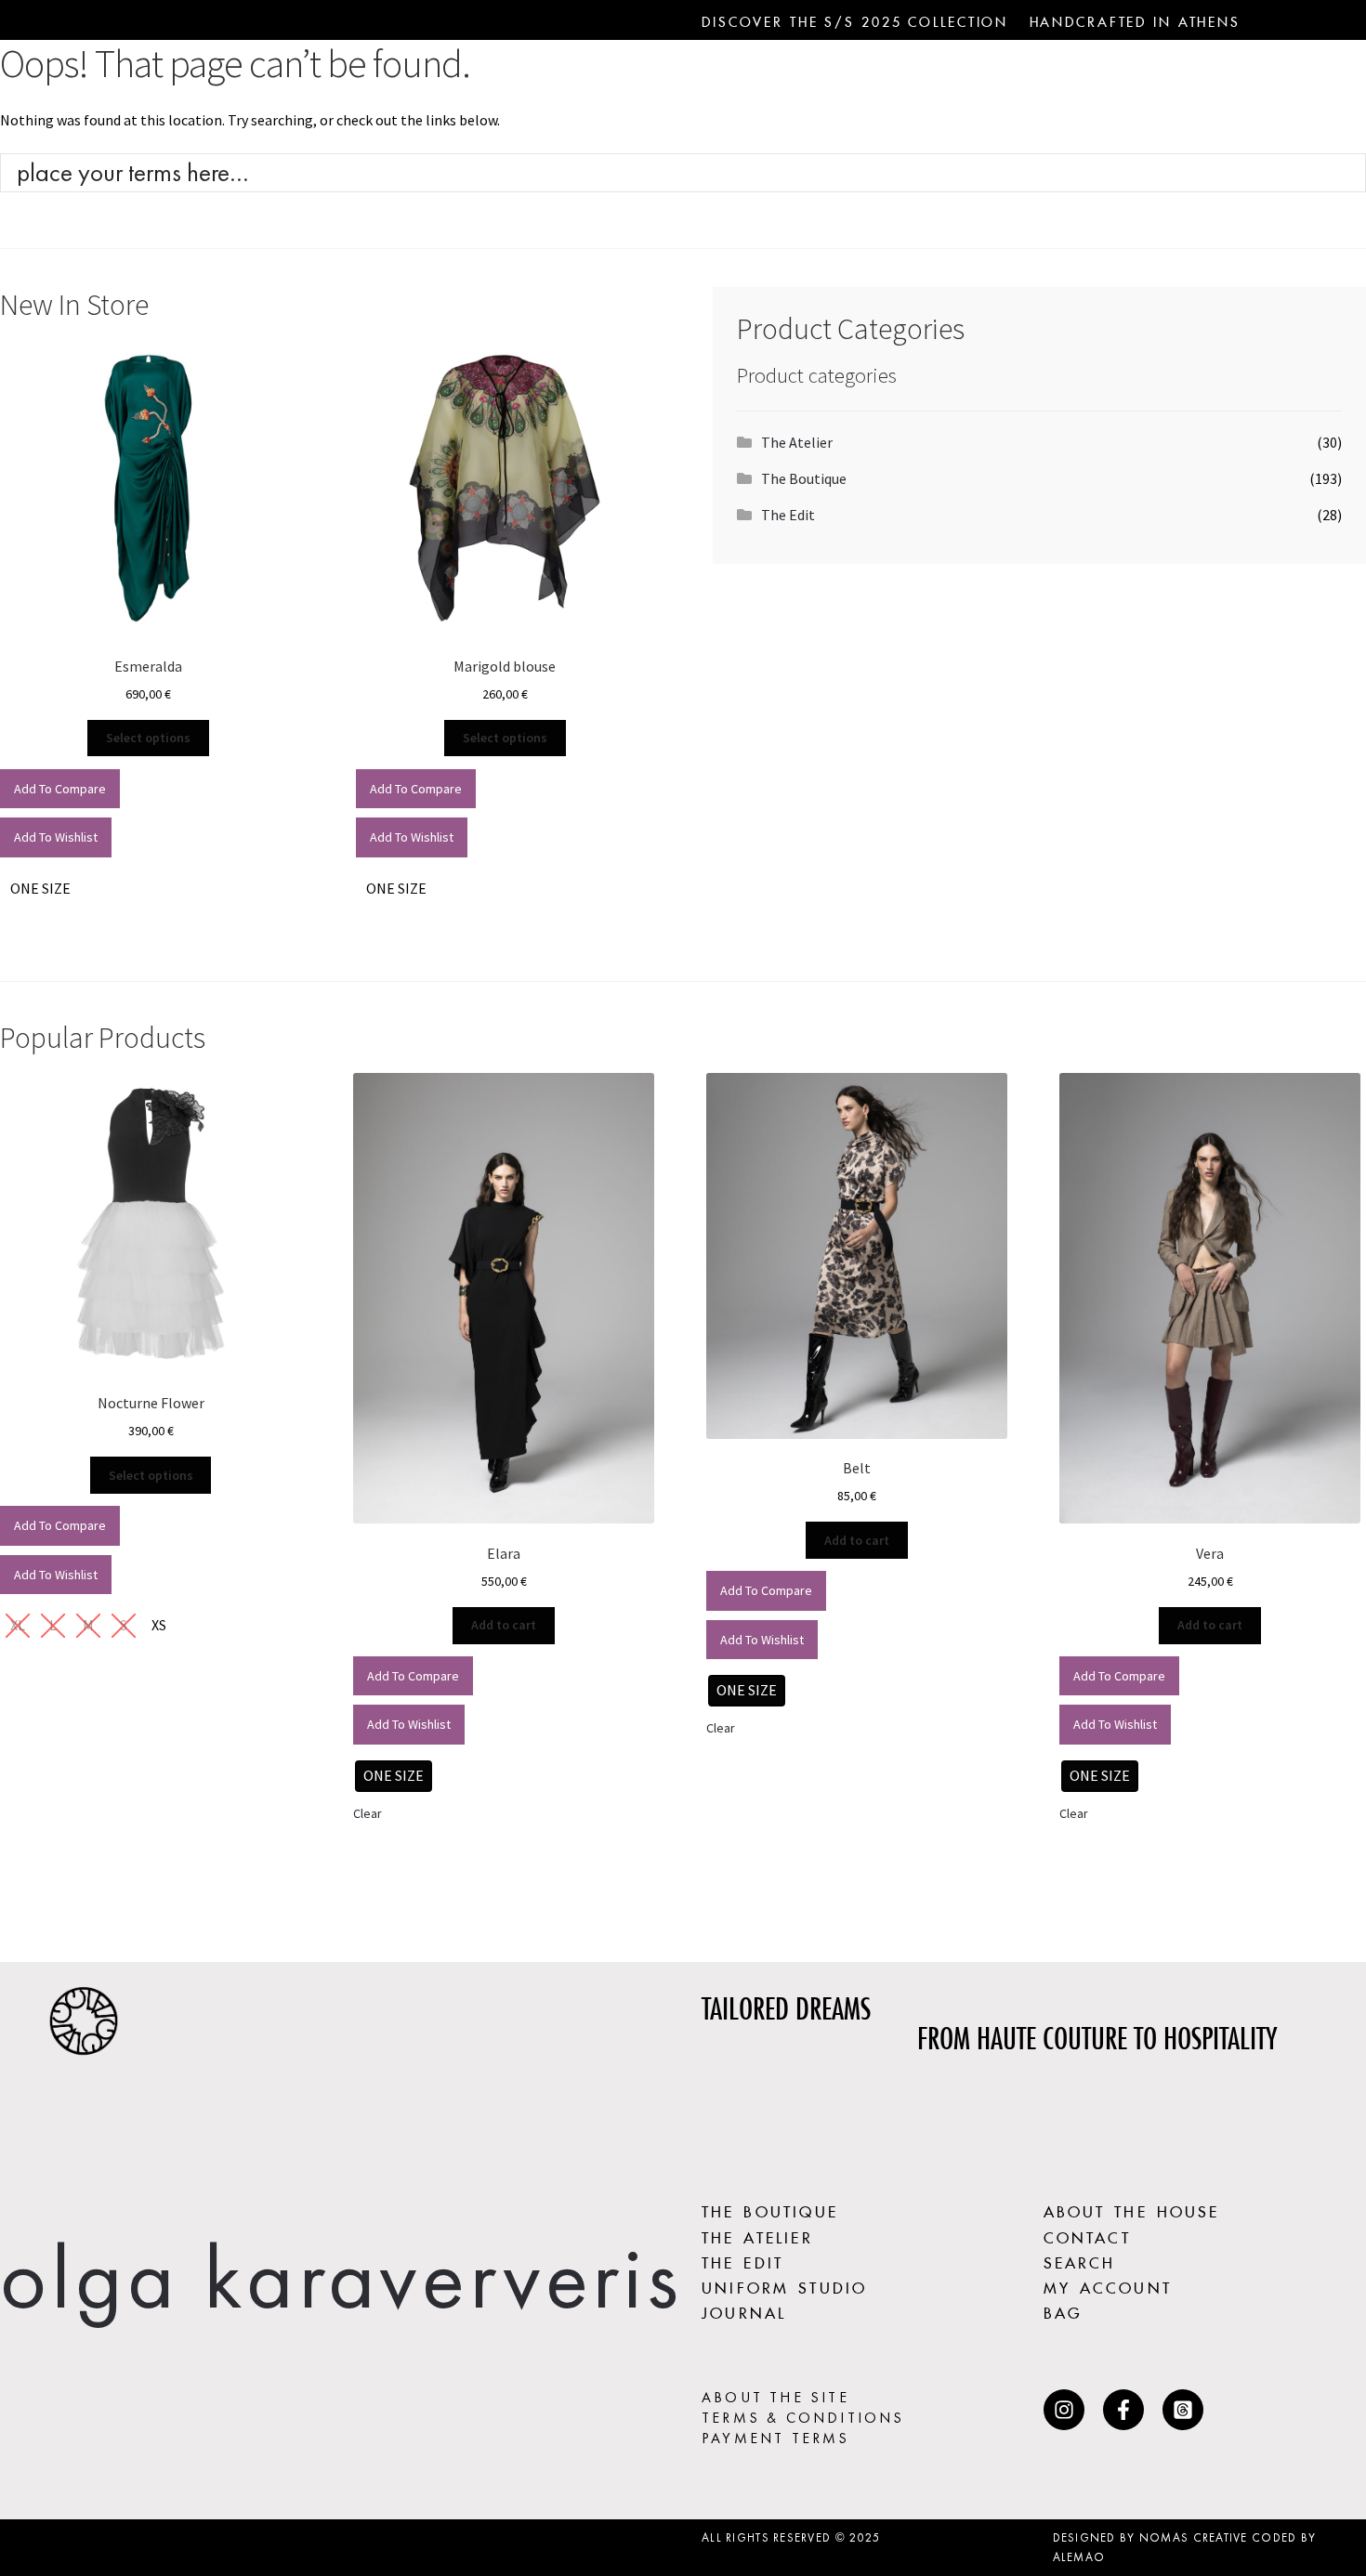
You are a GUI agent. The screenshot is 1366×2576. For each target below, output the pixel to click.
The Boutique (804, 478)
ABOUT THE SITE (775, 2397)
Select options (148, 738)
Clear (368, 1813)
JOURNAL (744, 2310)
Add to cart (504, 1625)
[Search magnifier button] (1346, 173)
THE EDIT (742, 2260)
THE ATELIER (757, 2235)
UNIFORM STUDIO (784, 2285)
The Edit (788, 515)
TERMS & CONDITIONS (803, 2418)
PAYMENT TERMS (776, 2438)
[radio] (40, 889)
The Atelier (797, 442)
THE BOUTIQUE (770, 2209)
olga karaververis (341, 2277)
